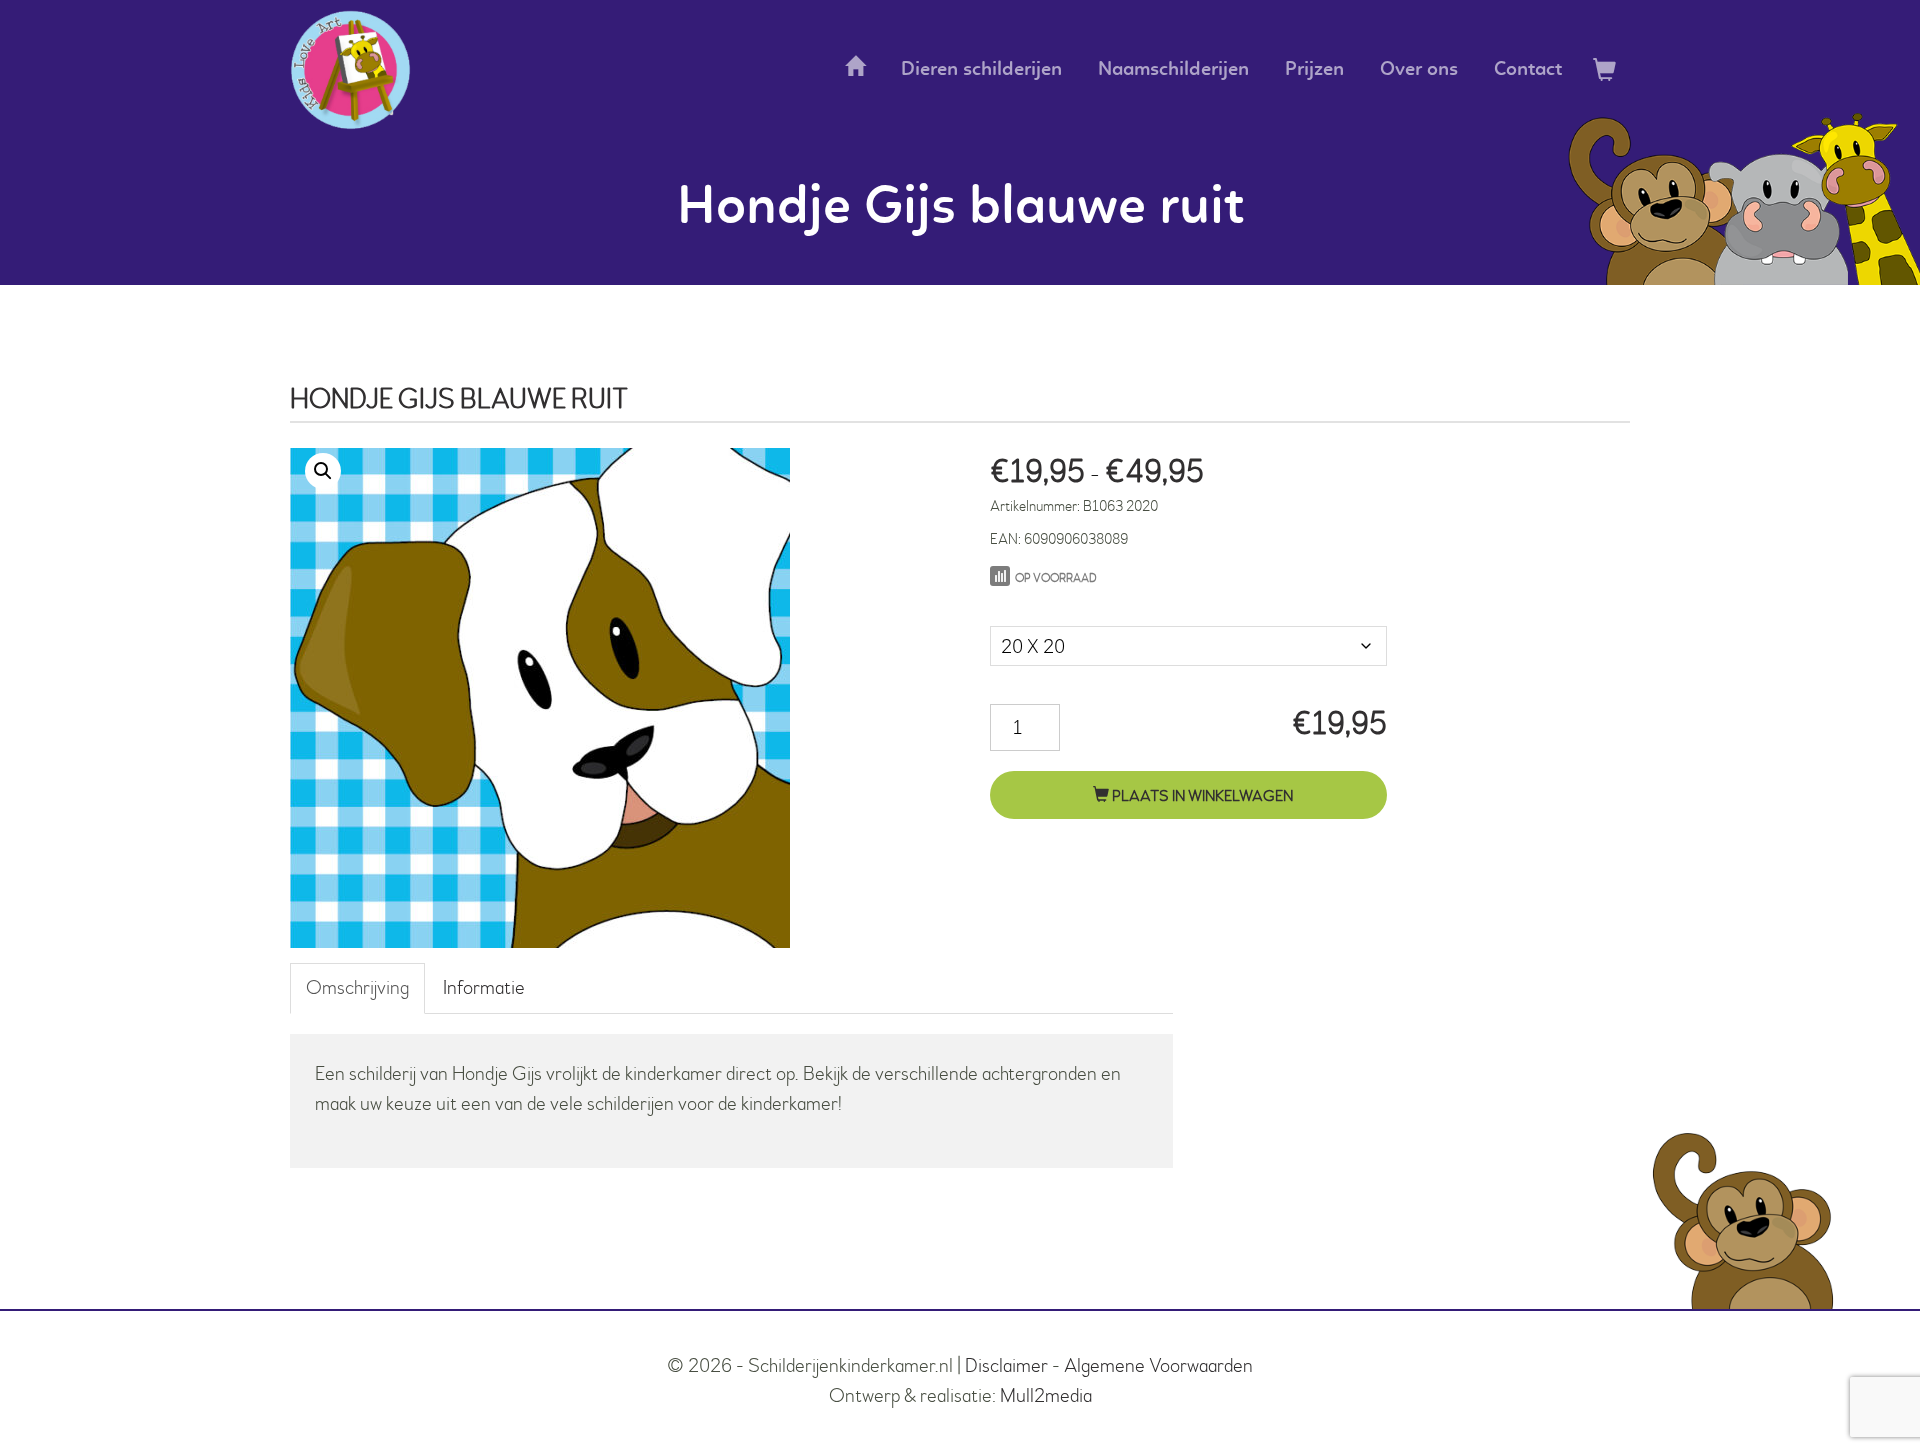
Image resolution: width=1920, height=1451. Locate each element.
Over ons (1419, 70)
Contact (1528, 70)
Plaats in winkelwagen (1201, 796)
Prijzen (1314, 70)
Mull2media (1046, 1395)
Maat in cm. (1033, 605)
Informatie (484, 987)
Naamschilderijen (1173, 70)
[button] (323, 471)
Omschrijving (357, 987)
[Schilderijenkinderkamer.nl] (350, 70)
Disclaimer (1006, 1365)
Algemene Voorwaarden (1158, 1365)
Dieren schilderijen (981, 70)
